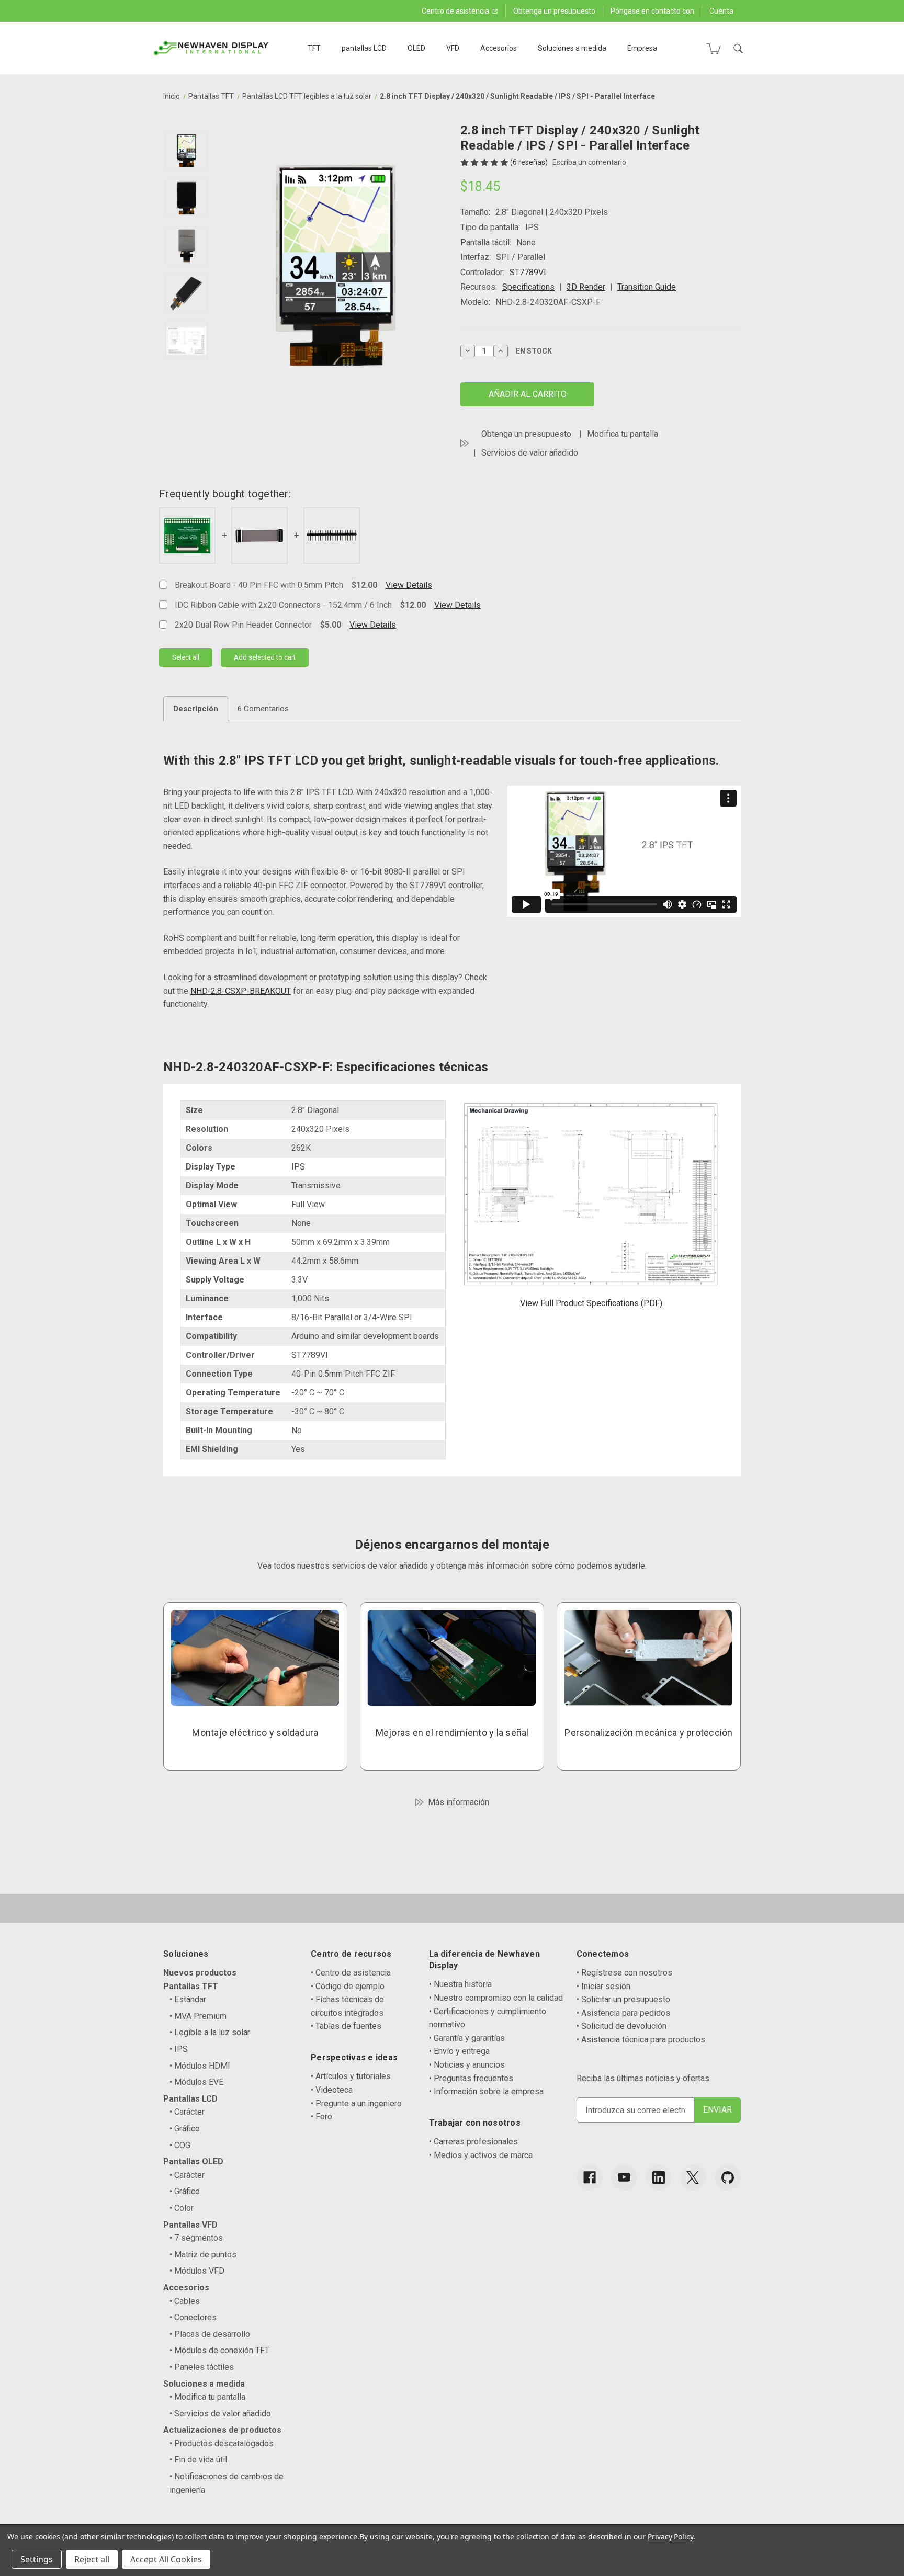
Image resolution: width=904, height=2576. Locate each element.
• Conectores (193, 2317)
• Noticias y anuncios (467, 2065)
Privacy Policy (670, 2537)
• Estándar (188, 1999)
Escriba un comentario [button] (589, 162)
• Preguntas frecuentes (471, 2078)
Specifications (528, 287)
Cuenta (721, 11)
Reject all (92, 2559)
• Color (182, 2208)
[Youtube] (624, 2177)
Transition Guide (647, 287)
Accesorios (499, 48)
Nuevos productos (200, 1973)
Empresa (642, 48)
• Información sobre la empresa (486, 2091)
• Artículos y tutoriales (351, 2076)
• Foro (321, 2117)
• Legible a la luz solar (210, 2032)
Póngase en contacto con (652, 11)
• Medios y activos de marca (481, 2155)
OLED (416, 48)
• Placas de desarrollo (210, 2334)
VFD (453, 48)
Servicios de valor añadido (530, 453)
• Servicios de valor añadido (220, 2414)
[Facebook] (590, 2177)
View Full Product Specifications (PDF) (591, 1303)
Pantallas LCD (190, 2099)
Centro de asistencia (456, 11)
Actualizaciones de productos (222, 2430)
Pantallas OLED (193, 2161)
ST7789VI (528, 272)
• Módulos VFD (197, 2271)
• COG (180, 2145)
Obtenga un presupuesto (554, 11)
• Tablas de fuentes (346, 2026)
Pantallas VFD (190, 2225)
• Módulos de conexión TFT (219, 2350)
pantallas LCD (364, 48)
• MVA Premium (198, 2016)
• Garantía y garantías (467, 2038)
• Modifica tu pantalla (207, 2397)
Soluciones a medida (572, 48)
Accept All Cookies (166, 2559)
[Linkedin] (659, 2177)
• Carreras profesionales (473, 2142)
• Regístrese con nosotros (624, 1973)
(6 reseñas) (530, 162)
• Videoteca (332, 2090)
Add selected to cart (265, 657)
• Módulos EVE (196, 2082)
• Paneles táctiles (202, 2367)
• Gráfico (185, 2129)
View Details (409, 585)
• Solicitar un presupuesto (623, 1999)
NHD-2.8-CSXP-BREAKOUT (241, 991)
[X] (693, 2177)
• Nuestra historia (460, 1984)
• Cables (185, 2301)
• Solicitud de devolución (621, 2026)
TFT (314, 48)
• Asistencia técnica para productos (641, 2040)
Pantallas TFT (191, 1986)
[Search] (738, 49)
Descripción (196, 709)
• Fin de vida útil (198, 2460)
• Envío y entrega (459, 2051)
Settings (37, 2559)
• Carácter (187, 2112)
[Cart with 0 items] (714, 49)
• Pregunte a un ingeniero (356, 2103)
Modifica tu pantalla (623, 434)
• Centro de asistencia (351, 1973)
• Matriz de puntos (203, 2255)
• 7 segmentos (196, 2238)
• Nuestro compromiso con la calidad (496, 1998)
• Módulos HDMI (200, 2066)
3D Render (586, 287)
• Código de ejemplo (348, 1986)
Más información (459, 1802)
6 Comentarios (263, 709)
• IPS (179, 2049)
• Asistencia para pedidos (623, 2013)
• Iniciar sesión (603, 1986)
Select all (186, 657)
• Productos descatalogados (222, 2443)
